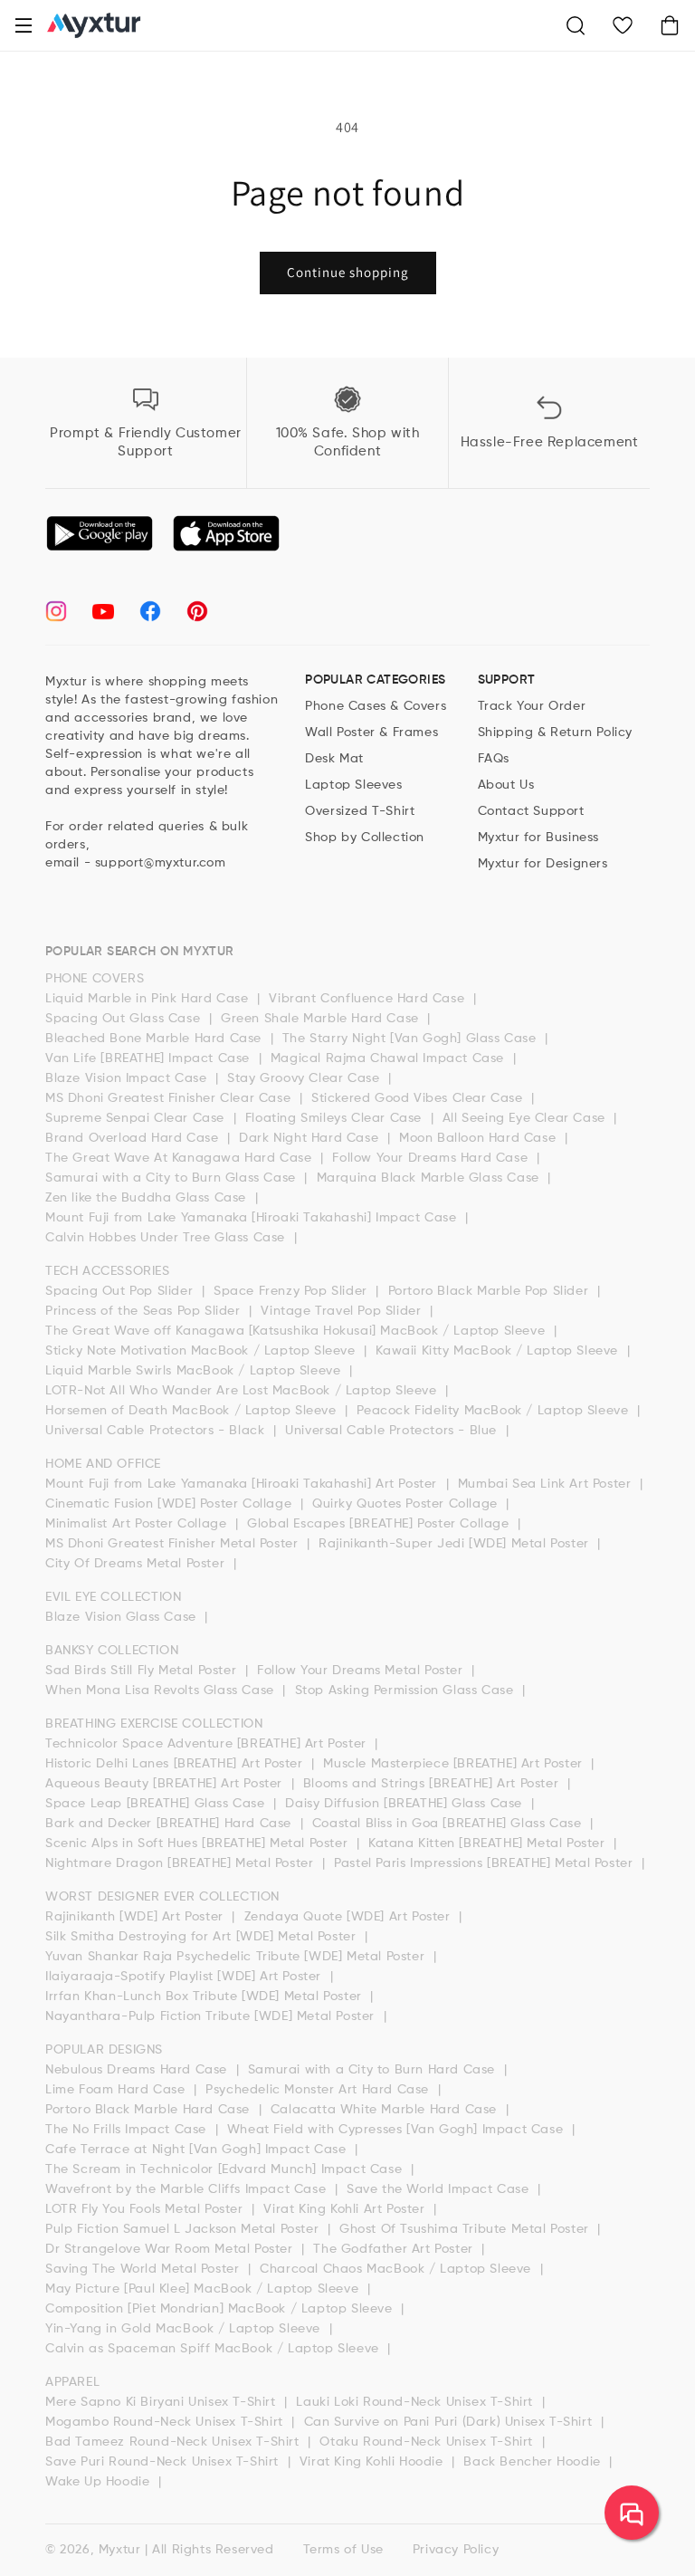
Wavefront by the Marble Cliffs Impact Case (188, 2189)
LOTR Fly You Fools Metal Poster (146, 2209)
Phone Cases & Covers (376, 706)
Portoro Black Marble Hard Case (150, 2110)
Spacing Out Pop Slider (121, 1291)
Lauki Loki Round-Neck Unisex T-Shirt (416, 2402)
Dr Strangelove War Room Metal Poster (171, 2249)
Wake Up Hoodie (100, 2482)
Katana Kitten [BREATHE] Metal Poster (489, 1843)
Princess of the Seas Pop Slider (145, 1311)
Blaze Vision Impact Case (128, 1078)
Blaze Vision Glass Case (123, 1617)
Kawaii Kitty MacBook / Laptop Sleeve (499, 1351)
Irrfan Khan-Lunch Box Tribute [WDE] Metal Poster (205, 1997)
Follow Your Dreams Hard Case (432, 1158)
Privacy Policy (456, 2550)
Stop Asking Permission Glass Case (406, 1690)
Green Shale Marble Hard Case (322, 1019)
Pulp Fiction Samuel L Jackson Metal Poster (184, 2229)
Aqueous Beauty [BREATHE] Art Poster (166, 1784)
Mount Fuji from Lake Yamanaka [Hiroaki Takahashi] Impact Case (253, 1218)
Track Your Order (532, 706)
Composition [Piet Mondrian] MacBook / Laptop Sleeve (221, 2309)
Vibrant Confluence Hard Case (368, 999)
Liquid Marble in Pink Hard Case (149, 999)
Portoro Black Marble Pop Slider (490, 1291)
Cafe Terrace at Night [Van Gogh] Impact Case (198, 2150)
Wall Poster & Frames (371, 733)
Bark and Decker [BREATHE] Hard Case (171, 1824)
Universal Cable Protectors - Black (157, 1431)
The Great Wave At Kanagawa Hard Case (181, 1158)
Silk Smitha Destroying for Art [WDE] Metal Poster (203, 1937)
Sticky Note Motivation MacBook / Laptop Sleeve (202, 1351)
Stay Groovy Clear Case (305, 1078)
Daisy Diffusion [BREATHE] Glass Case (405, 1804)
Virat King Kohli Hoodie (373, 2462)
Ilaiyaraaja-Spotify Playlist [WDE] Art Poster (186, 1977)
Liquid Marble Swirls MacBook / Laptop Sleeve (195, 1371)
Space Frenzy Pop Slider (292, 1291)
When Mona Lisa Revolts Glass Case (162, 1690)
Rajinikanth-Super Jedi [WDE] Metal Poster (456, 1544)
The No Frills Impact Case (128, 2130)
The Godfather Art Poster (395, 2249)
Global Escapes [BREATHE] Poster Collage (380, 1524)
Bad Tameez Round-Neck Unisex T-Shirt (174, 2442)
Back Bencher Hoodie (534, 2462)
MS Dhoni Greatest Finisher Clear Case (170, 1098)
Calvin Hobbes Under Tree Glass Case (167, 1238)
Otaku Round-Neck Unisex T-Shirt (428, 2442)
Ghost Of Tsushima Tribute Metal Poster (466, 2229)
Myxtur (120, 2550)
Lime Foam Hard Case (117, 2090)
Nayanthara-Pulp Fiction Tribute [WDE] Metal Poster (212, 2016)
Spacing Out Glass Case (125, 1019)
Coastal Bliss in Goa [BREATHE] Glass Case (449, 1824)
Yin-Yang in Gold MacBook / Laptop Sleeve (185, 2329)
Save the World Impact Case (440, 2189)
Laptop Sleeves (353, 785)
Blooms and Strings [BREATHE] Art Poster (433, 1784)
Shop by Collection (365, 838)
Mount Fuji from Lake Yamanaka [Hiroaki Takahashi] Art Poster (243, 1484)
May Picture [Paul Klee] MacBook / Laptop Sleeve (204, 2289)
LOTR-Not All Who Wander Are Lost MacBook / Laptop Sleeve (243, 1391)
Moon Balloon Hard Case (480, 1138)
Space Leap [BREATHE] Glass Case (157, 1804)
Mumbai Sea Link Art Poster (547, 1484)
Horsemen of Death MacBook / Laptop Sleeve (193, 1411)
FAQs (494, 759)
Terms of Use (343, 2550)
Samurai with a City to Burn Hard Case (374, 2070)
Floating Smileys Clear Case (336, 1118)
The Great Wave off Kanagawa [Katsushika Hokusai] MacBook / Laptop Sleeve (297, 1331)
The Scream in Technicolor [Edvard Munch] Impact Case (226, 2169)
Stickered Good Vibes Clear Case (419, 1098)
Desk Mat (334, 759)
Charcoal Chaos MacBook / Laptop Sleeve (397, 2269)
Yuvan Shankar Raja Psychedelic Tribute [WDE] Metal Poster (237, 1957)
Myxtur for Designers (543, 864)
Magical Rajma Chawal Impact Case (390, 1058)
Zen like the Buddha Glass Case (148, 1198)
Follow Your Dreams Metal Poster (362, 1671)
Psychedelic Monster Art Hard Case (319, 2090)
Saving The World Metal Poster (144, 2269)
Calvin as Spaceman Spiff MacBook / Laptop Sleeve (214, 2349)
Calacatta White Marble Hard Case (386, 2110)
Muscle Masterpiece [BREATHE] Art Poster (455, 1764)
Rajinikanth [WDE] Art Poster (136, 1917)
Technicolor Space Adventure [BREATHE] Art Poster (208, 1744)
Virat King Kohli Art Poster (346, 2209)
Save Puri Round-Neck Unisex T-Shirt (164, 2462)
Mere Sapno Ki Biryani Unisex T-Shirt (162, 2402)
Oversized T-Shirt (360, 811)
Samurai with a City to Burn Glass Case (172, 1178)
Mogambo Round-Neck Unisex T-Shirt (166, 2422)
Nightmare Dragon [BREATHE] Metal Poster (181, 1863)
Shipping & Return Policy (555, 733)
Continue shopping (348, 272)
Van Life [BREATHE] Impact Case (150, 1058)
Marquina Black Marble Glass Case (430, 1178)
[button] (24, 25)
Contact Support (531, 811)
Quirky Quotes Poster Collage (407, 1504)
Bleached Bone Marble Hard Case (156, 1039)
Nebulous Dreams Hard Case (138, 2070)
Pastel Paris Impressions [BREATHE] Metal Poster (486, 1863)
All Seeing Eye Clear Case (526, 1118)
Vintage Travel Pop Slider (343, 1311)
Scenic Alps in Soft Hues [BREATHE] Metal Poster (199, 1843)
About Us (506, 785)
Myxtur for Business (538, 838)
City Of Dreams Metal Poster (137, 1564)
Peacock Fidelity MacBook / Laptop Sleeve (495, 1411)
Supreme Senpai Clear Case (137, 1118)
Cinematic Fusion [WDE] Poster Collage (171, 1504)
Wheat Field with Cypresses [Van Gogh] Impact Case (397, 2130)
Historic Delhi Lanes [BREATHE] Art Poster (176, 1764)
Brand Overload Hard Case (134, 1138)
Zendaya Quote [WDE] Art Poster (350, 1917)
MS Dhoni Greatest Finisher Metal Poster (174, 1544)
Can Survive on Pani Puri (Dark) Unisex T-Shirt (450, 2422)
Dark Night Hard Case (311, 1138)
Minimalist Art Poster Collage (138, 1524)
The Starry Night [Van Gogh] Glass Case (411, 1039)
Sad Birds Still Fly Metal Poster (143, 1671)
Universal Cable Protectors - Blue (393, 1431)
